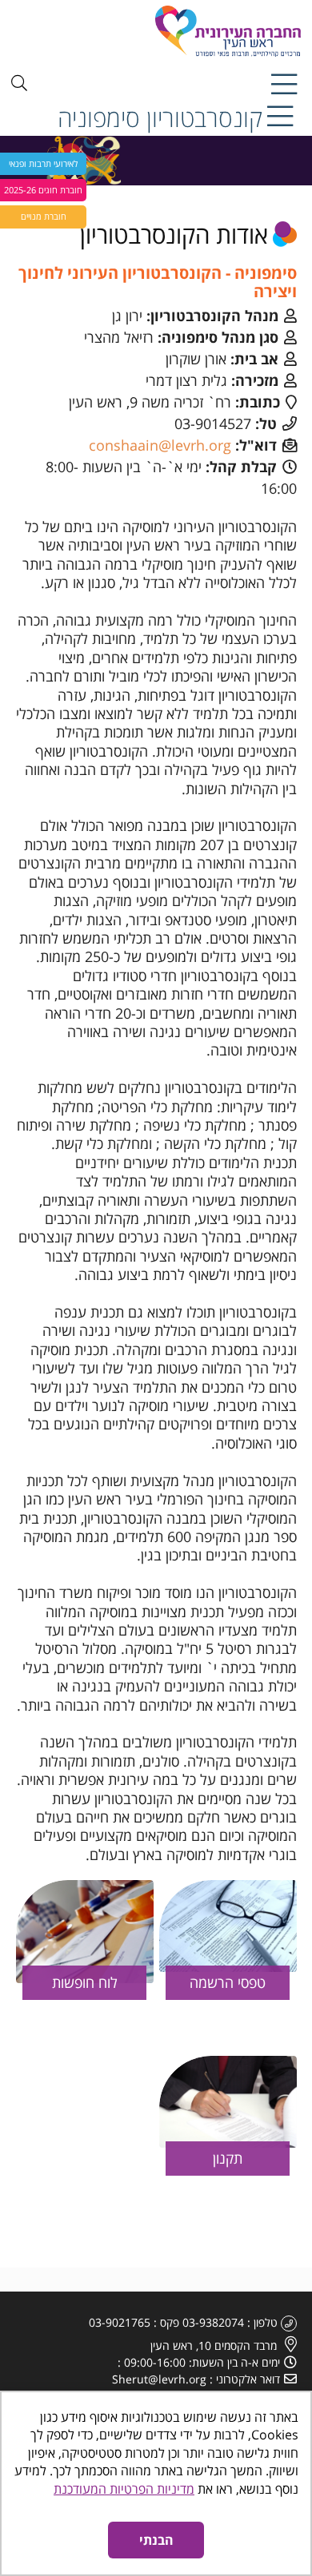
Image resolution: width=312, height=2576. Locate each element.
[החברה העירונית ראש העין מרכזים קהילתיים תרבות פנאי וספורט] (179, 31)
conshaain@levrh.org (160, 445)
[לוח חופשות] (85, 1932)
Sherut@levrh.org (159, 2379)
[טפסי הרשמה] (228, 1926)
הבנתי (156, 2540)
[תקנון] (228, 2102)
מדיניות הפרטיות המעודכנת (124, 2489)
